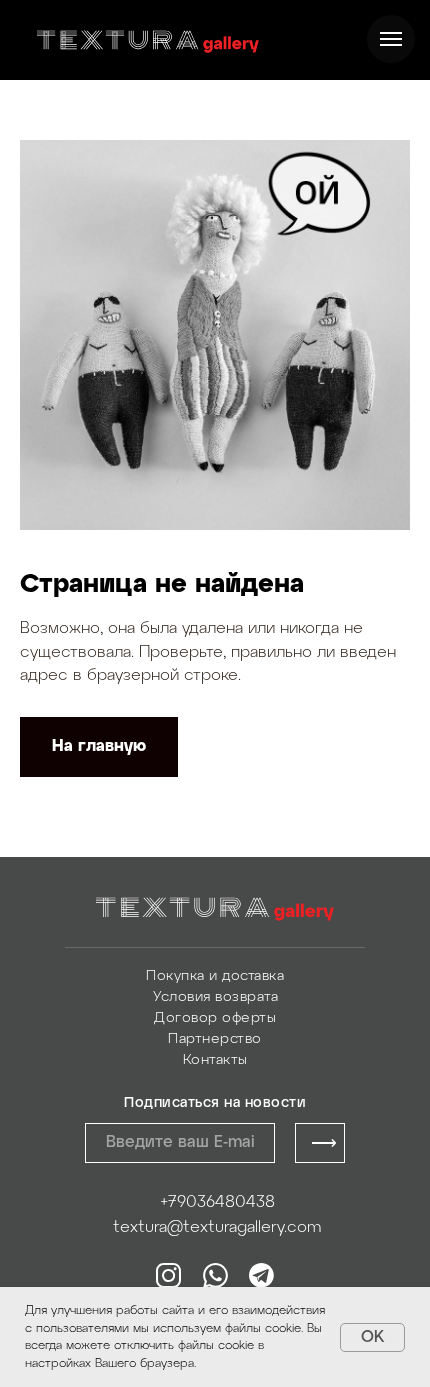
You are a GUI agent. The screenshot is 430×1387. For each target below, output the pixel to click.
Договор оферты (215, 1018)
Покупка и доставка (215, 976)
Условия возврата (215, 997)
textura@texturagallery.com (217, 1227)
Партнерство (215, 1039)
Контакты (215, 1060)
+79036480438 (217, 1202)
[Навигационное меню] (391, 39)
